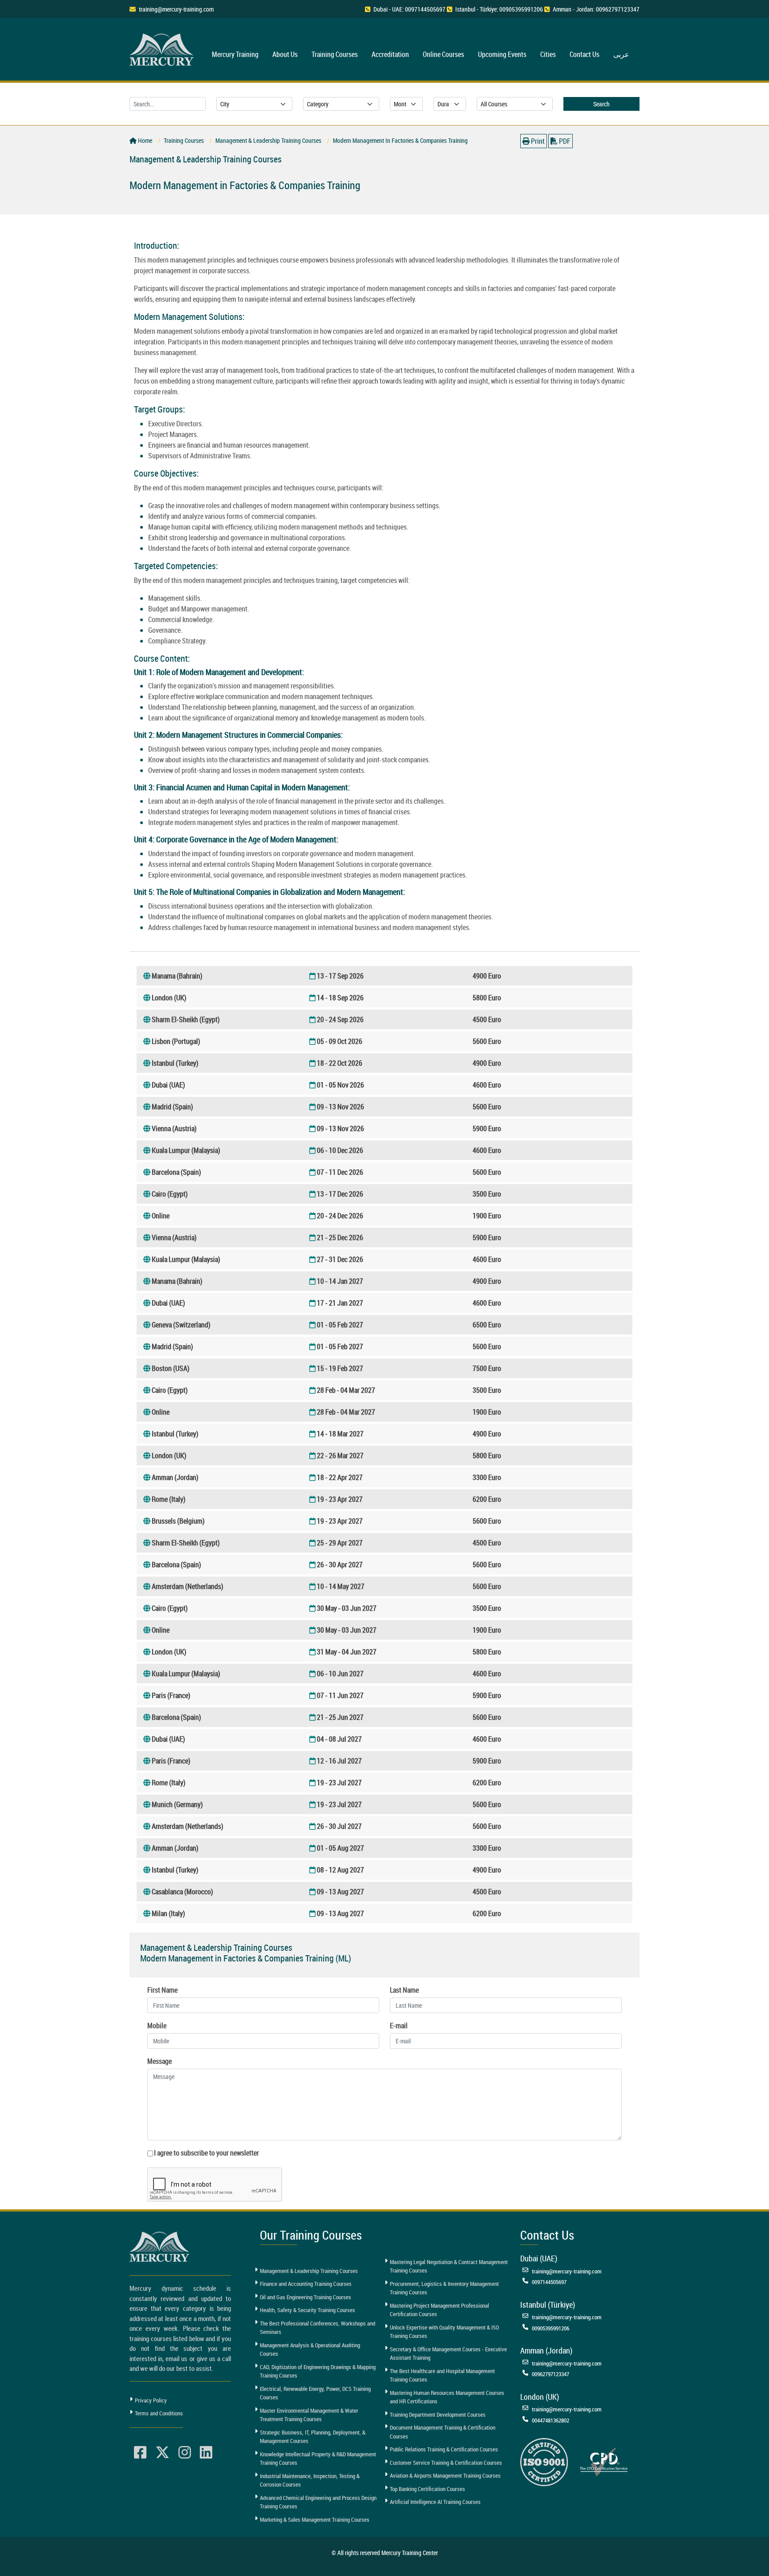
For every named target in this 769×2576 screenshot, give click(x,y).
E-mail (399, 2026)
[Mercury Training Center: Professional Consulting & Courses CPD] (604, 2461)
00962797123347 (550, 2374)
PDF (564, 141)
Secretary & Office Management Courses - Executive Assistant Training (448, 2354)
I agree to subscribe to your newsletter (206, 2153)
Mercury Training (235, 54)
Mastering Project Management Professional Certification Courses (439, 2310)
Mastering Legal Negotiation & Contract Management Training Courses (449, 2266)
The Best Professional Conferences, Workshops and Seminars (318, 2328)
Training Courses (335, 54)
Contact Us (585, 54)
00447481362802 (550, 2420)
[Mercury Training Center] (161, 2246)
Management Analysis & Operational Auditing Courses (310, 2350)
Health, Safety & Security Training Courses (308, 2310)
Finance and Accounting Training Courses (306, 2284)
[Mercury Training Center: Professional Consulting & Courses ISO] (544, 2461)
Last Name (404, 1990)
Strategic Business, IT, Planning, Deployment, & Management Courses (313, 2437)
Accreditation (390, 54)
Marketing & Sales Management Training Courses (315, 2519)
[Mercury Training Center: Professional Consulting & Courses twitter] (162, 2453)
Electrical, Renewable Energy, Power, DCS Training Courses (315, 2393)
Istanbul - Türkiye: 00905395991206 (499, 9)
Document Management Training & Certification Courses (443, 2432)
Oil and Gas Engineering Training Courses (306, 2297)
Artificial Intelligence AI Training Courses (435, 2502)
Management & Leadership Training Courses (309, 2271)
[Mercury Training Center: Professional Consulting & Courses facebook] (140, 2453)
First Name (162, 1990)
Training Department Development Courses (438, 2414)
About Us (285, 54)
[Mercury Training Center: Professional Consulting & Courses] (163, 48)
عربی (621, 54)
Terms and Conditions (159, 2413)
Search (601, 104)
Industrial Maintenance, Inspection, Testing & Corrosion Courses (310, 2480)
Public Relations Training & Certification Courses (444, 2449)
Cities (548, 54)
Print (537, 141)
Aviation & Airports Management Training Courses (445, 2475)
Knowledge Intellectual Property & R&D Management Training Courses (318, 2459)
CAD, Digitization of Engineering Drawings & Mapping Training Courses (318, 2371)
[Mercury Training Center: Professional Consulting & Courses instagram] (185, 2453)
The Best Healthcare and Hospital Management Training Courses (442, 2375)
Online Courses (443, 54)
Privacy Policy (151, 2400)
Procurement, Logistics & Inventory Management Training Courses (444, 2288)
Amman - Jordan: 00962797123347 (596, 9)
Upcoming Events (502, 54)
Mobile (157, 2026)
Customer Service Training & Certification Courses (446, 2463)
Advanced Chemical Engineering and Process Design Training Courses (318, 2502)
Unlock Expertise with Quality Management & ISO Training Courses (444, 2332)
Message (160, 2061)
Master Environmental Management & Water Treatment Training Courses (309, 2415)
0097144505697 (549, 2282)
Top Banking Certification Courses (427, 2489)
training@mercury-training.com (176, 9)
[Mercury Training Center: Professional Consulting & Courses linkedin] (206, 2453)
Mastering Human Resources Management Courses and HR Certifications (447, 2397)
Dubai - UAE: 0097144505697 (409, 9)
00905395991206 (550, 2328)
